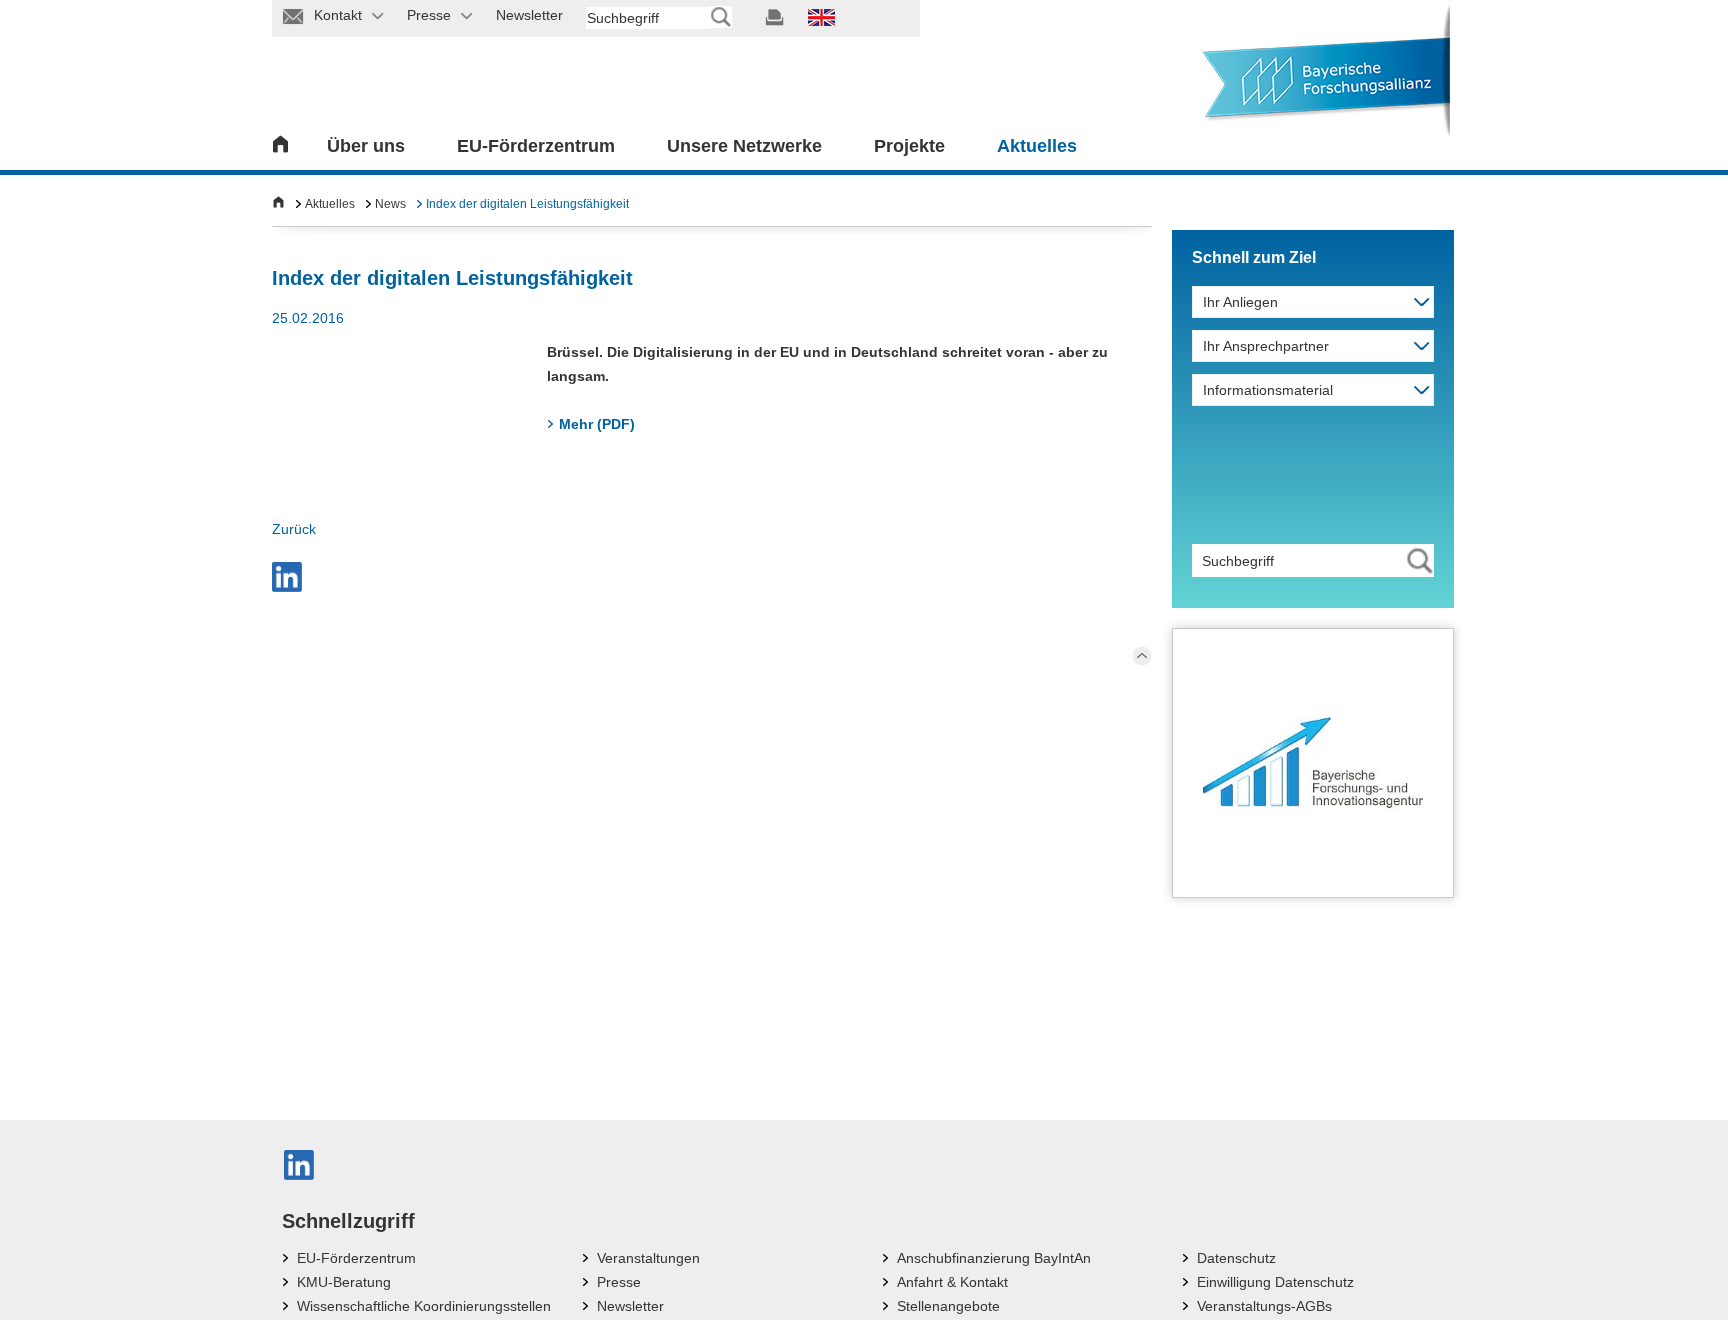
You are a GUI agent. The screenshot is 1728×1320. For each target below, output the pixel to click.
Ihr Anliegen (1240, 302)
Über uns (366, 146)
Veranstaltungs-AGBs (1264, 1306)
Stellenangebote (948, 1306)
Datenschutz (1236, 1258)
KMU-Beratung (344, 1282)
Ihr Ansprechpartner (1266, 346)
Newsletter (630, 1306)
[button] (287, 577)
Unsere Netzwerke (744, 146)
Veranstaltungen (648, 1258)
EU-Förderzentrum (536, 146)
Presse (619, 1282)
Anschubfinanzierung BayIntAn (994, 1258)
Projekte (909, 146)
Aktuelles (1037, 146)
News (390, 204)
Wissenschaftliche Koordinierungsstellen (424, 1306)
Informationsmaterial (1268, 390)
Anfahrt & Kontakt (952, 1282)
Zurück (294, 529)
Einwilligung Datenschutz (1275, 1282)
